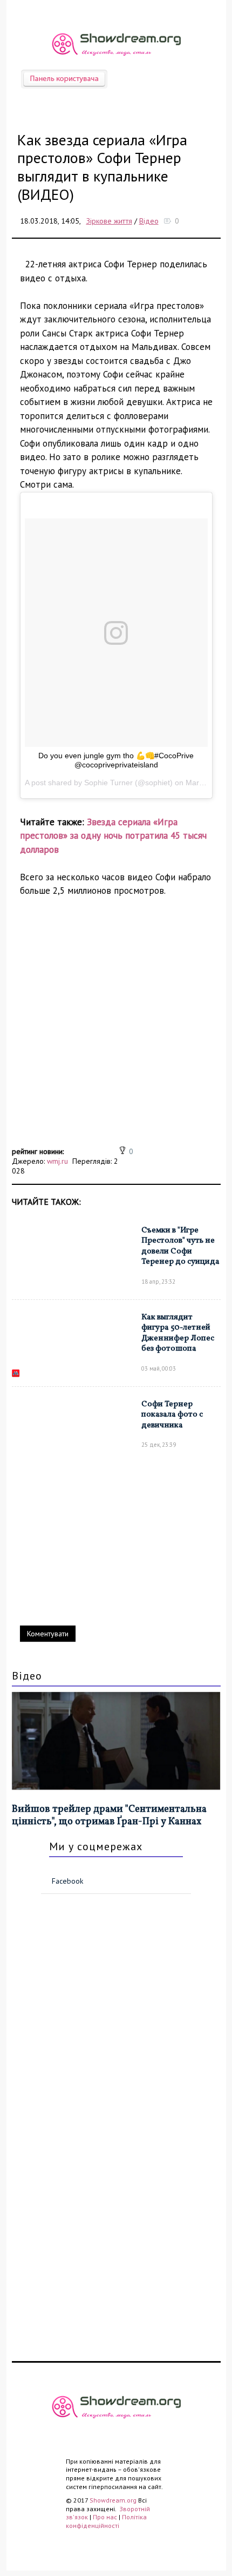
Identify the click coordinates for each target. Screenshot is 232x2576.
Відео (149, 221)
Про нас (105, 2517)
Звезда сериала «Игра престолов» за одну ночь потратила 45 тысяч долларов (113, 836)
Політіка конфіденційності (106, 2521)
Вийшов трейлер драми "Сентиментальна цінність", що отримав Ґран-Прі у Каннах (109, 1816)
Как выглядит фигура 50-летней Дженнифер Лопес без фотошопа (178, 1333)
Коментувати (48, 1634)
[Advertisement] (116, 1028)
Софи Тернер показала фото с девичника (172, 1415)
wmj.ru (57, 1161)
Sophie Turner (108, 783)
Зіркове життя (109, 221)
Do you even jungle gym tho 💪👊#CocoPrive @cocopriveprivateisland (116, 760)
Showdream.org (113, 2500)
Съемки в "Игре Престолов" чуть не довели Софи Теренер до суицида (180, 1246)
